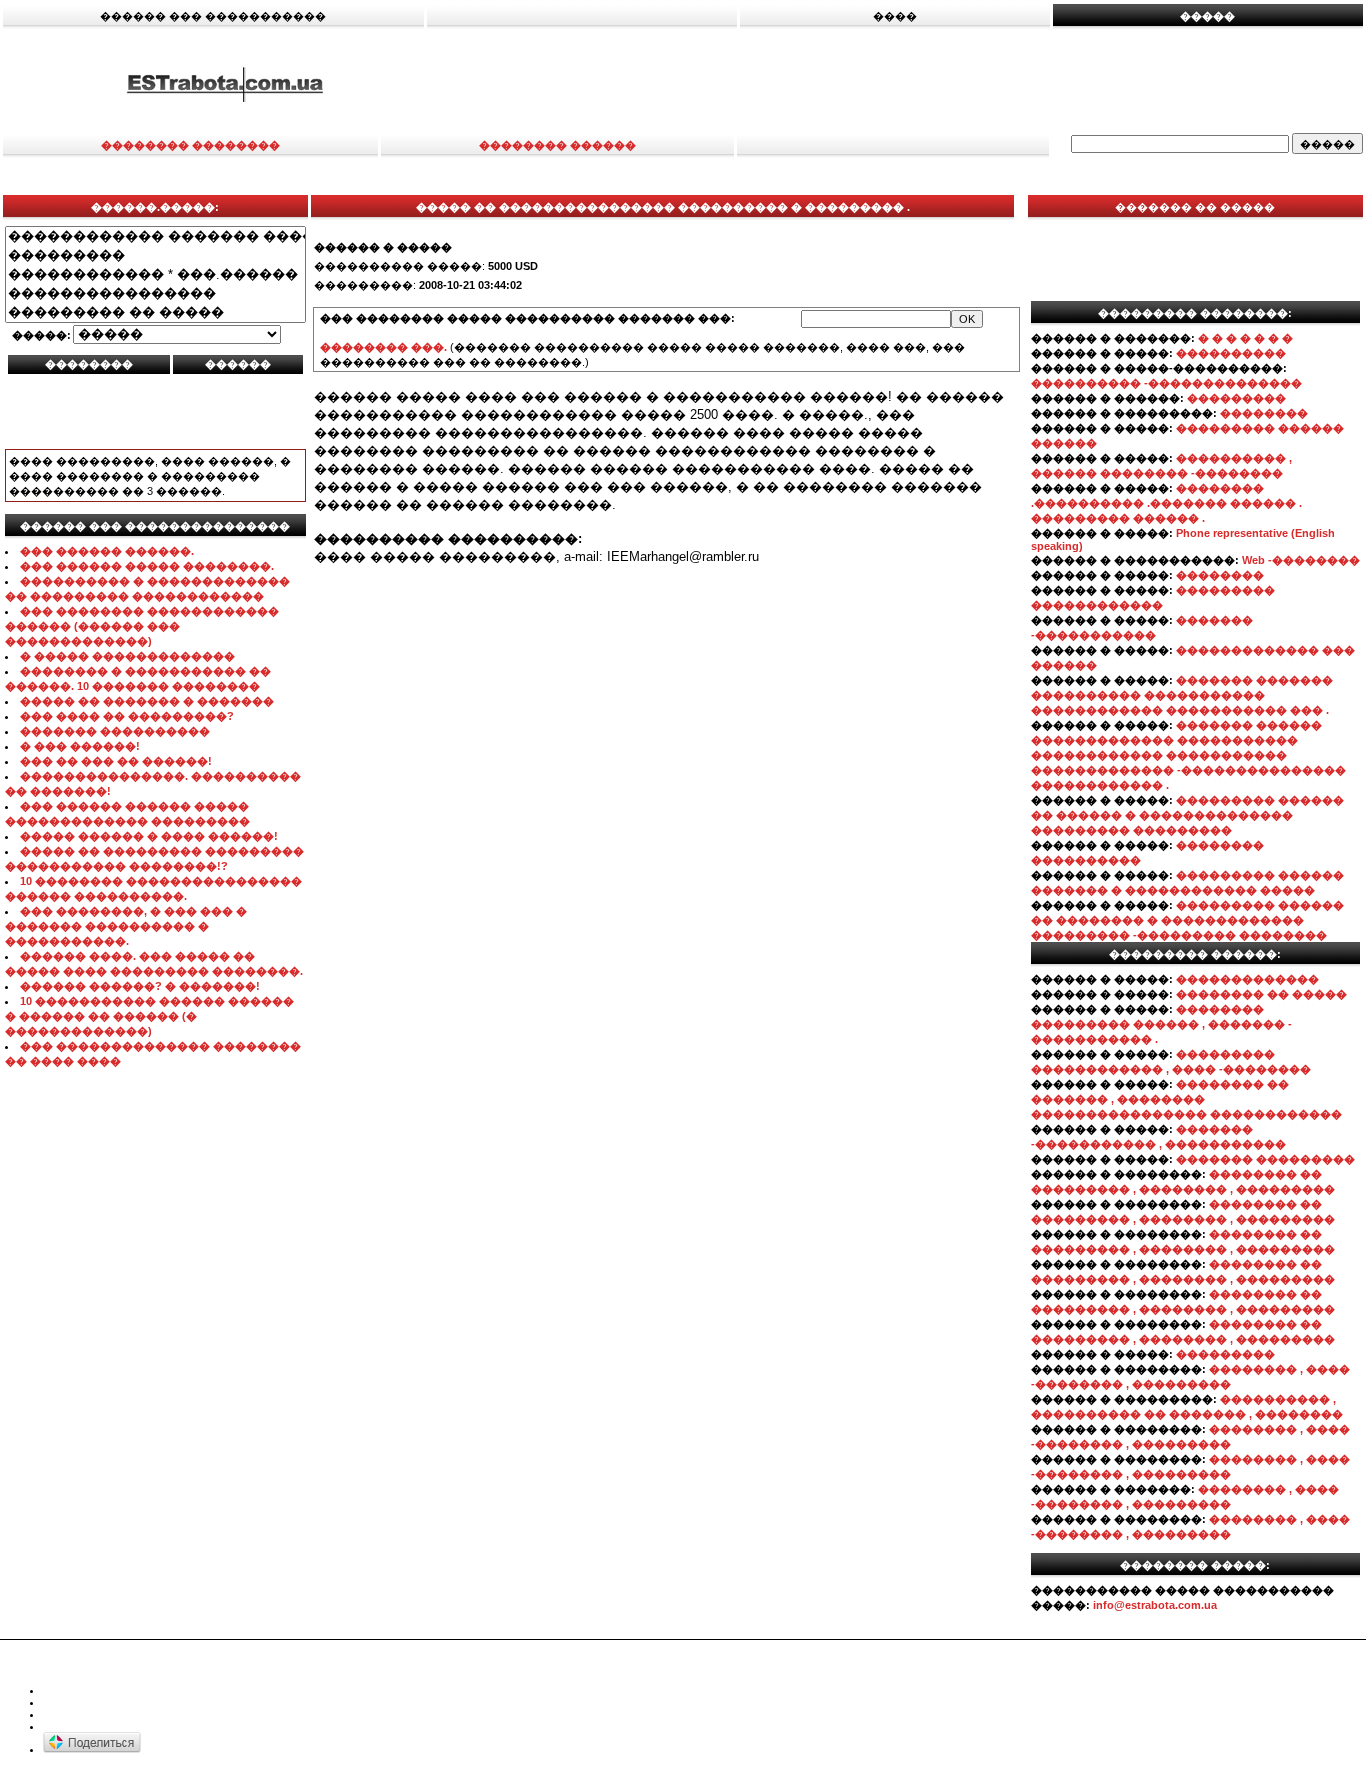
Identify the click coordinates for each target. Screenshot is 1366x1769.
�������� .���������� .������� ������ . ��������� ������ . (1166, 503)
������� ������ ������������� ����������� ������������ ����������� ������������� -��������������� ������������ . (1188, 755)
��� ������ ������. (107, 551)
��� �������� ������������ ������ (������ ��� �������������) (142, 626)
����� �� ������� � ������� (147, 701)
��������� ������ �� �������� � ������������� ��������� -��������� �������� (1187, 920)
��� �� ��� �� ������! (116, 761)
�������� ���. (383, 347)
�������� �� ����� (1261, 994)
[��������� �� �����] (155, 312)
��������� (1236, 398)
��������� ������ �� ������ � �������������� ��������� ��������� (1187, 815)
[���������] (155, 255)
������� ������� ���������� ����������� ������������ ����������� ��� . (1182, 695)
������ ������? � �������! (140, 986)
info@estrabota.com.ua (1155, 1605)
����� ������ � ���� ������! (149, 836)
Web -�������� (1301, 560)
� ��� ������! (80, 746)
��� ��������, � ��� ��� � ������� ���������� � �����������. (126, 926)
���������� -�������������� (1166, 383)
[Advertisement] (908, 83)
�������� (1264, 413)
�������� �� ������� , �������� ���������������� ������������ (1186, 1099)
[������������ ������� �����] (155, 236)
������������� (1247, 979)
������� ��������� (1265, 1159)
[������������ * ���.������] (155, 274)
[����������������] (155, 293)
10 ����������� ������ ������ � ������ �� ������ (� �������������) (149, 1016)
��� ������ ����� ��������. (147, 566)
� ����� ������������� (127, 656)
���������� (1231, 353)
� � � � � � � (1245, 338)
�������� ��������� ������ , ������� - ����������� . (1161, 1024)
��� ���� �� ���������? (127, 716)
